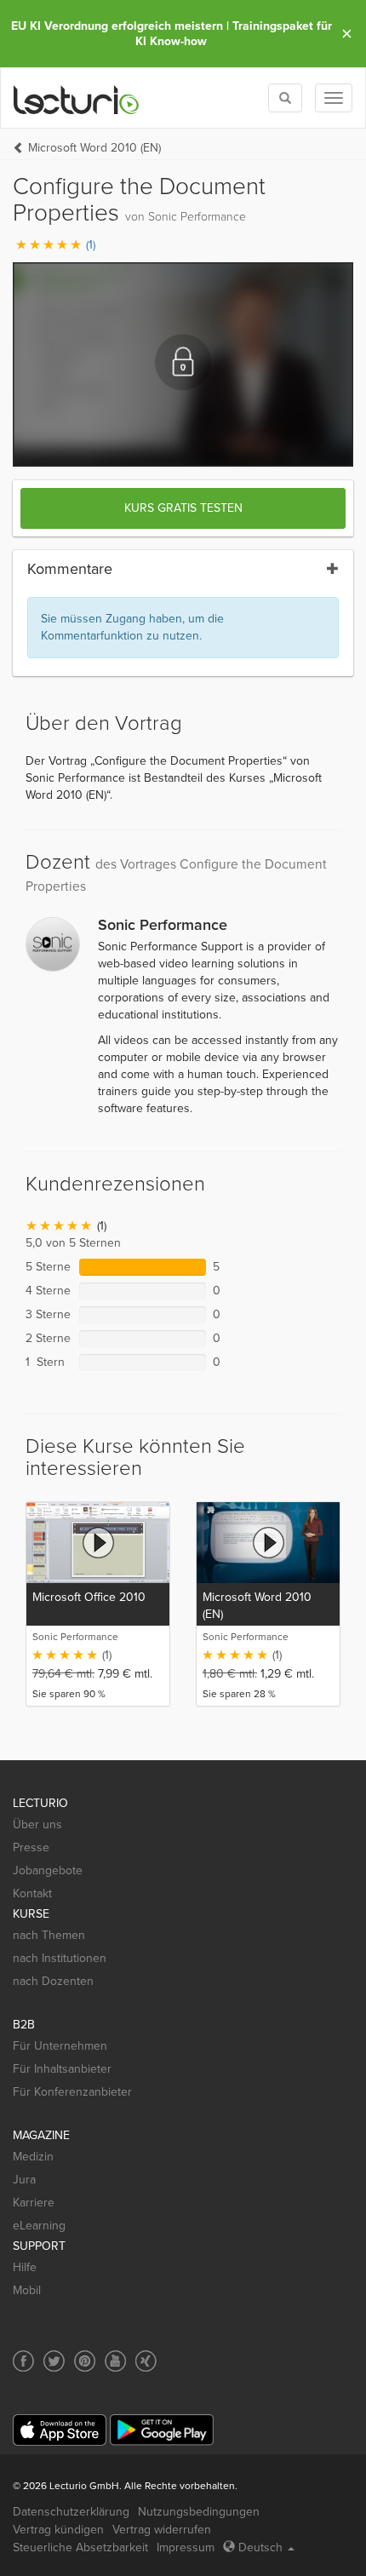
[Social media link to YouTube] (115, 2361)
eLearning (39, 2226)
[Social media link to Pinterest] (85, 2361)
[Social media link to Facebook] (23, 2361)
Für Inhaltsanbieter (62, 2069)
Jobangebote (48, 1870)
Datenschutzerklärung (71, 2512)
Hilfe (25, 2267)
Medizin (33, 2157)
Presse (31, 1847)
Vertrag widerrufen (162, 2530)
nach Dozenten (53, 1981)
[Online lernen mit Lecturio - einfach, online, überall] (77, 98)
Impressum (186, 2547)
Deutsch (260, 2547)
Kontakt (32, 1893)
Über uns (37, 1824)
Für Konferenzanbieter (72, 2092)
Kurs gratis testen (183, 508)
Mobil (27, 2290)
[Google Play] (162, 2430)
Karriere (34, 2203)
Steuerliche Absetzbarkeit (80, 2547)
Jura (24, 2180)
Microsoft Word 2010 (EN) (94, 148)
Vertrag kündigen (58, 2530)
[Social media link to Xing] (146, 2361)
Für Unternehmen (60, 2046)
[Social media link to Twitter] (54, 2361)
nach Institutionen (60, 1958)
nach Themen (49, 1935)
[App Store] (60, 2430)
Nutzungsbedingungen (199, 2512)
